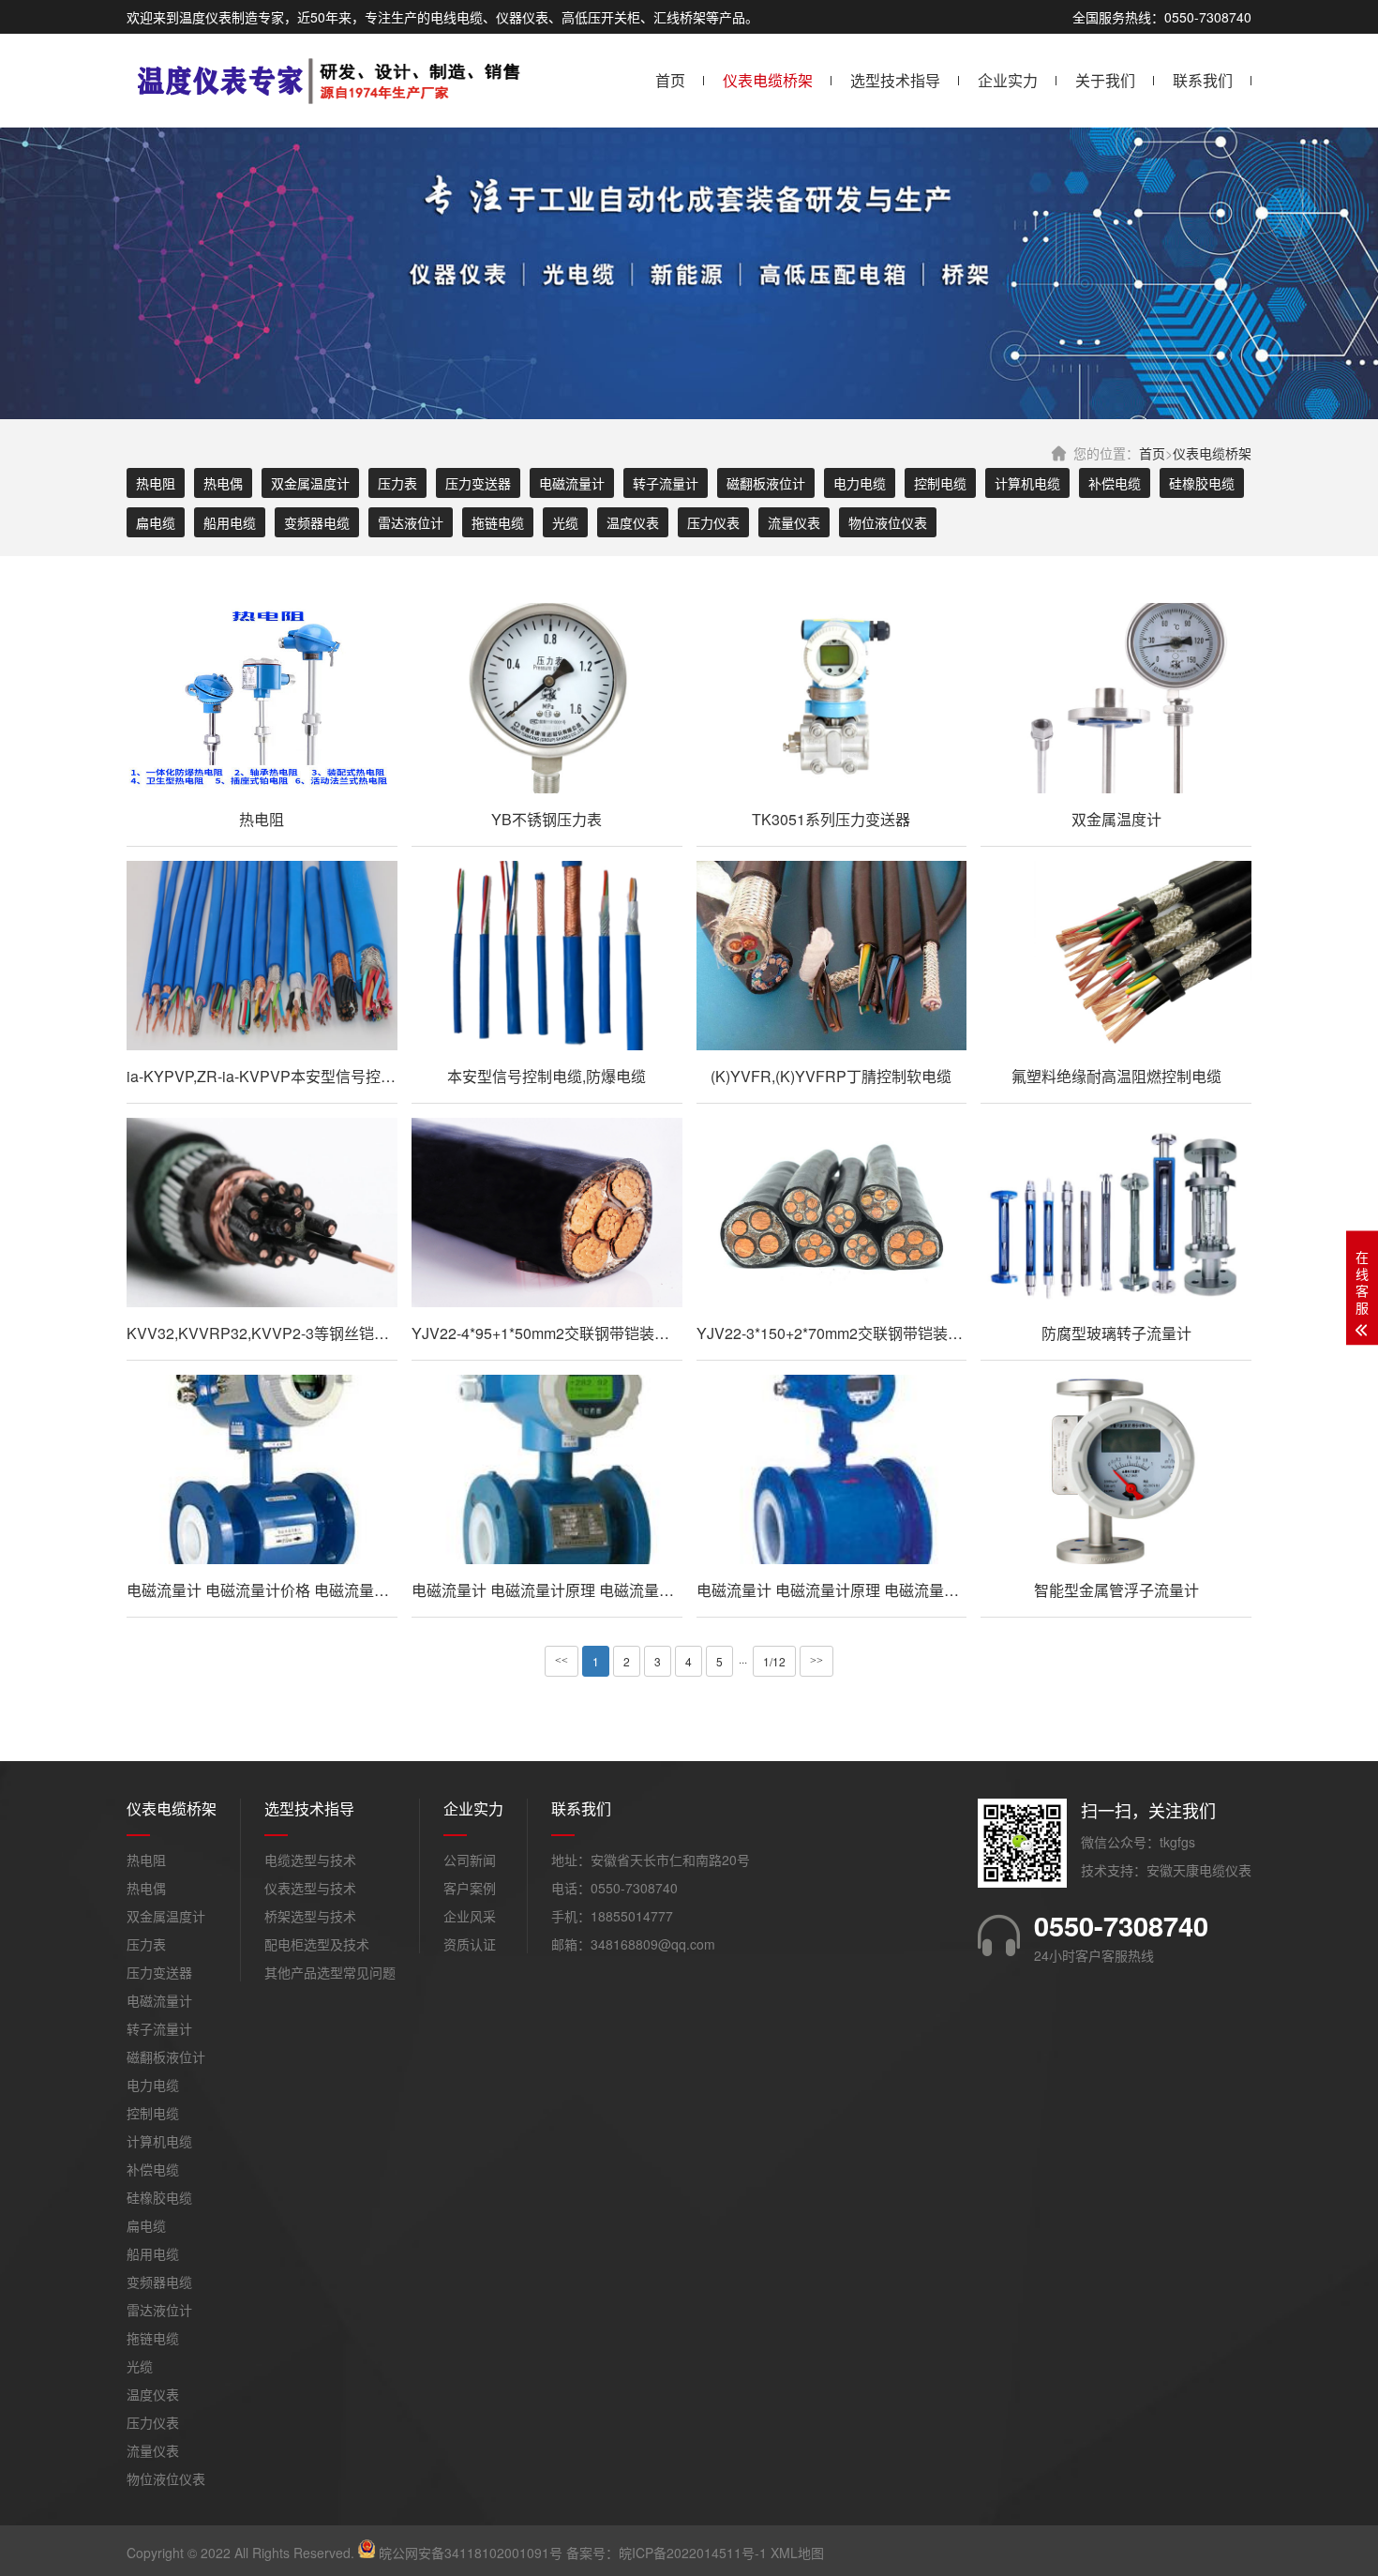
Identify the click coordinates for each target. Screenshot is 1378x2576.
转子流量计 (666, 483)
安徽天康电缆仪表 (1199, 1870)
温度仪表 (633, 522)
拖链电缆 (498, 522)
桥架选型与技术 (310, 1916)
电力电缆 (860, 483)
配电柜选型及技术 (317, 1944)
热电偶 (223, 483)
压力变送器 (478, 483)
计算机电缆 (1027, 483)
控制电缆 (940, 483)
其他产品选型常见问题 (330, 1972)
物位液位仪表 (888, 522)
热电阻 (156, 483)
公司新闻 (470, 1860)
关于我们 (1105, 80)
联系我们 (1203, 80)
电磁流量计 (572, 483)
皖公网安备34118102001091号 (471, 2553)
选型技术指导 (895, 80)
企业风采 (470, 1916)
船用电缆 (230, 522)
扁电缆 (156, 522)
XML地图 (797, 2553)
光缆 (565, 522)
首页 (670, 80)
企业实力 (1008, 80)
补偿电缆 (1115, 483)
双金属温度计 (310, 483)
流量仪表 (794, 522)
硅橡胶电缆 (1202, 483)
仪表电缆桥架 (768, 80)
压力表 (397, 483)
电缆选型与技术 (310, 1860)
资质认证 (470, 1944)
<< (562, 1661)
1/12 (774, 1661)
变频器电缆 (317, 522)
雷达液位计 (411, 522)
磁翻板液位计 (766, 483)
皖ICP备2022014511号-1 (693, 2553)
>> (816, 1661)
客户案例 (470, 1888)
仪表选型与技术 (310, 1888)
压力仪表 (713, 522)
